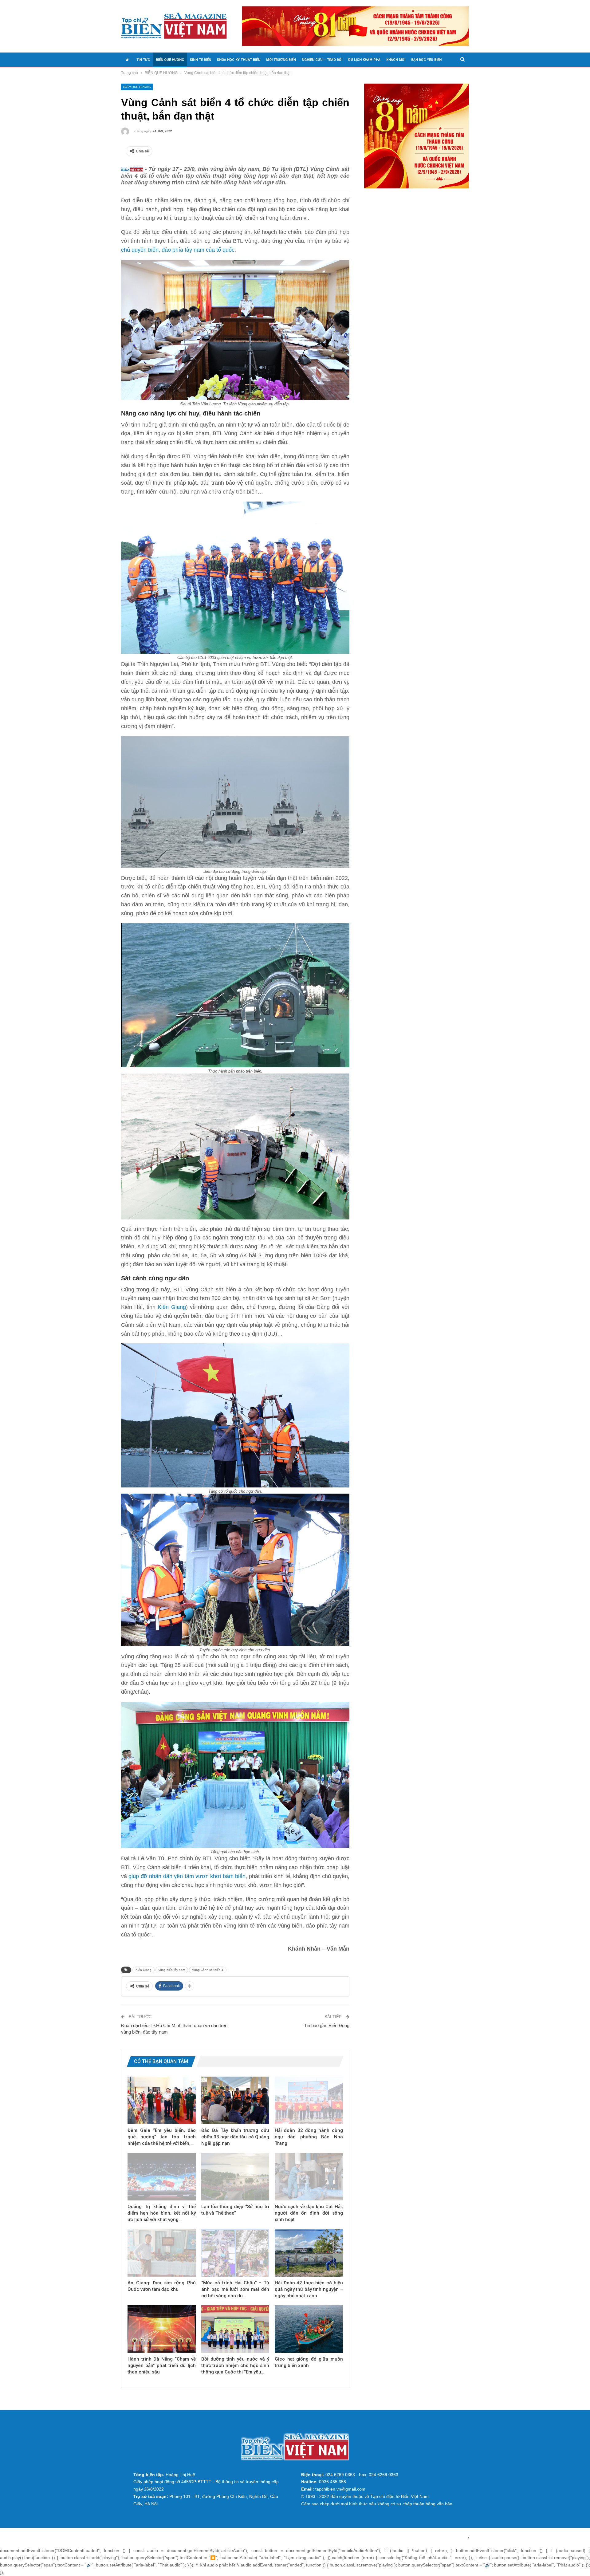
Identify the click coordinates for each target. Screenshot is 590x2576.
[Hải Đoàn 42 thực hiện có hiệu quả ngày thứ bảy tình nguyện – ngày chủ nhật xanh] (309, 2253)
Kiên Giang (171, 1307)
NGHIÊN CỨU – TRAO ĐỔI (322, 60)
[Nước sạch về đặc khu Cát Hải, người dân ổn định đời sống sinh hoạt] (309, 2177)
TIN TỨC (143, 60)
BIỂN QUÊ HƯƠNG (170, 60)
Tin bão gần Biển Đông (327, 2025)
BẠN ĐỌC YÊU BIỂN (426, 60)
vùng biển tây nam (172, 1970)
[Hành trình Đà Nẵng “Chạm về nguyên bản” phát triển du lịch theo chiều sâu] (162, 2329)
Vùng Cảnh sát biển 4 (208, 1970)
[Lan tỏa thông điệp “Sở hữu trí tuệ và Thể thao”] (235, 2177)
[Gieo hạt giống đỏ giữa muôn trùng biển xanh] (309, 2329)
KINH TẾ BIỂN (201, 60)
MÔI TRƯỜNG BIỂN (281, 60)
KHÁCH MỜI (396, 60)
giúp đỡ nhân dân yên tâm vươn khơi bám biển (187, 1876)
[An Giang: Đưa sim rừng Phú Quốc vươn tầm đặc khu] (162, 2253)
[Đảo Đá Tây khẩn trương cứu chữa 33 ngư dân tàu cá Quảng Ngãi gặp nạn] (235, 2100)
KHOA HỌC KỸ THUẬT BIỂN (239, 60)
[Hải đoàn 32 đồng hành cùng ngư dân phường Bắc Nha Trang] (309, 2100)
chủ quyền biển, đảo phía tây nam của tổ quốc (178, 250)
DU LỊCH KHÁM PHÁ (364, 60)
